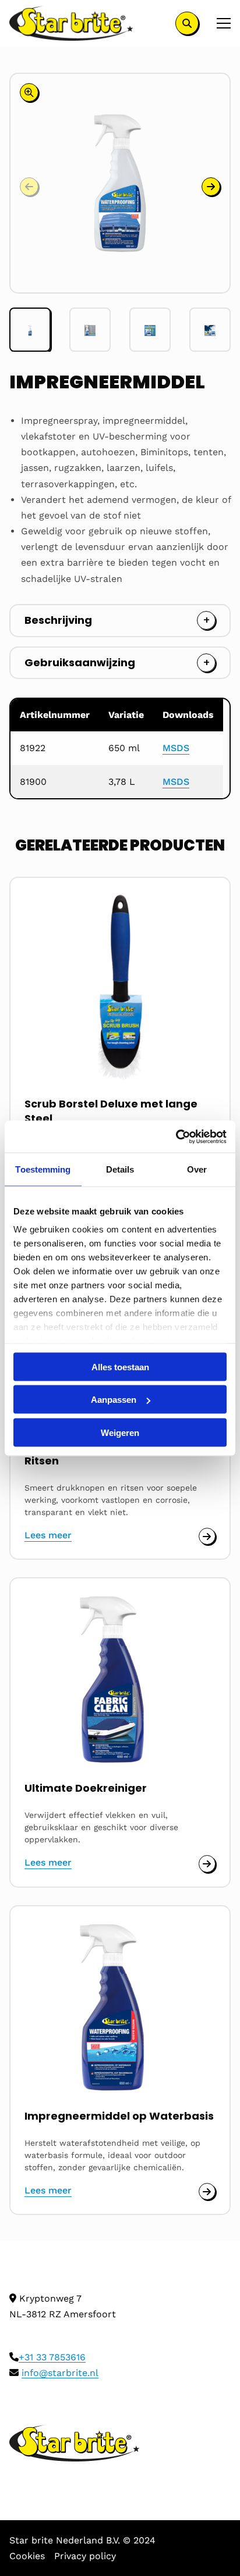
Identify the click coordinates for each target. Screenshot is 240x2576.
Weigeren (120, 1432)
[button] (211, 187)
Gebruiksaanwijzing (80, 662)
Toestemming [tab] (43, 1169)
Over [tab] (197, 1169)
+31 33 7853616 (52, 2357)
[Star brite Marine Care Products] (71, 23)
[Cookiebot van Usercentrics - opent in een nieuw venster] (176, 1137)
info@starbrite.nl (60, 2373)
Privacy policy (85, 2556)
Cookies (27, 2556)
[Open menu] (219, 23)
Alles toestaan (120, 1366)
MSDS (176, 748)
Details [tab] (120, 1169)
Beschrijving (58, 620)
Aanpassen (114, 1400)
